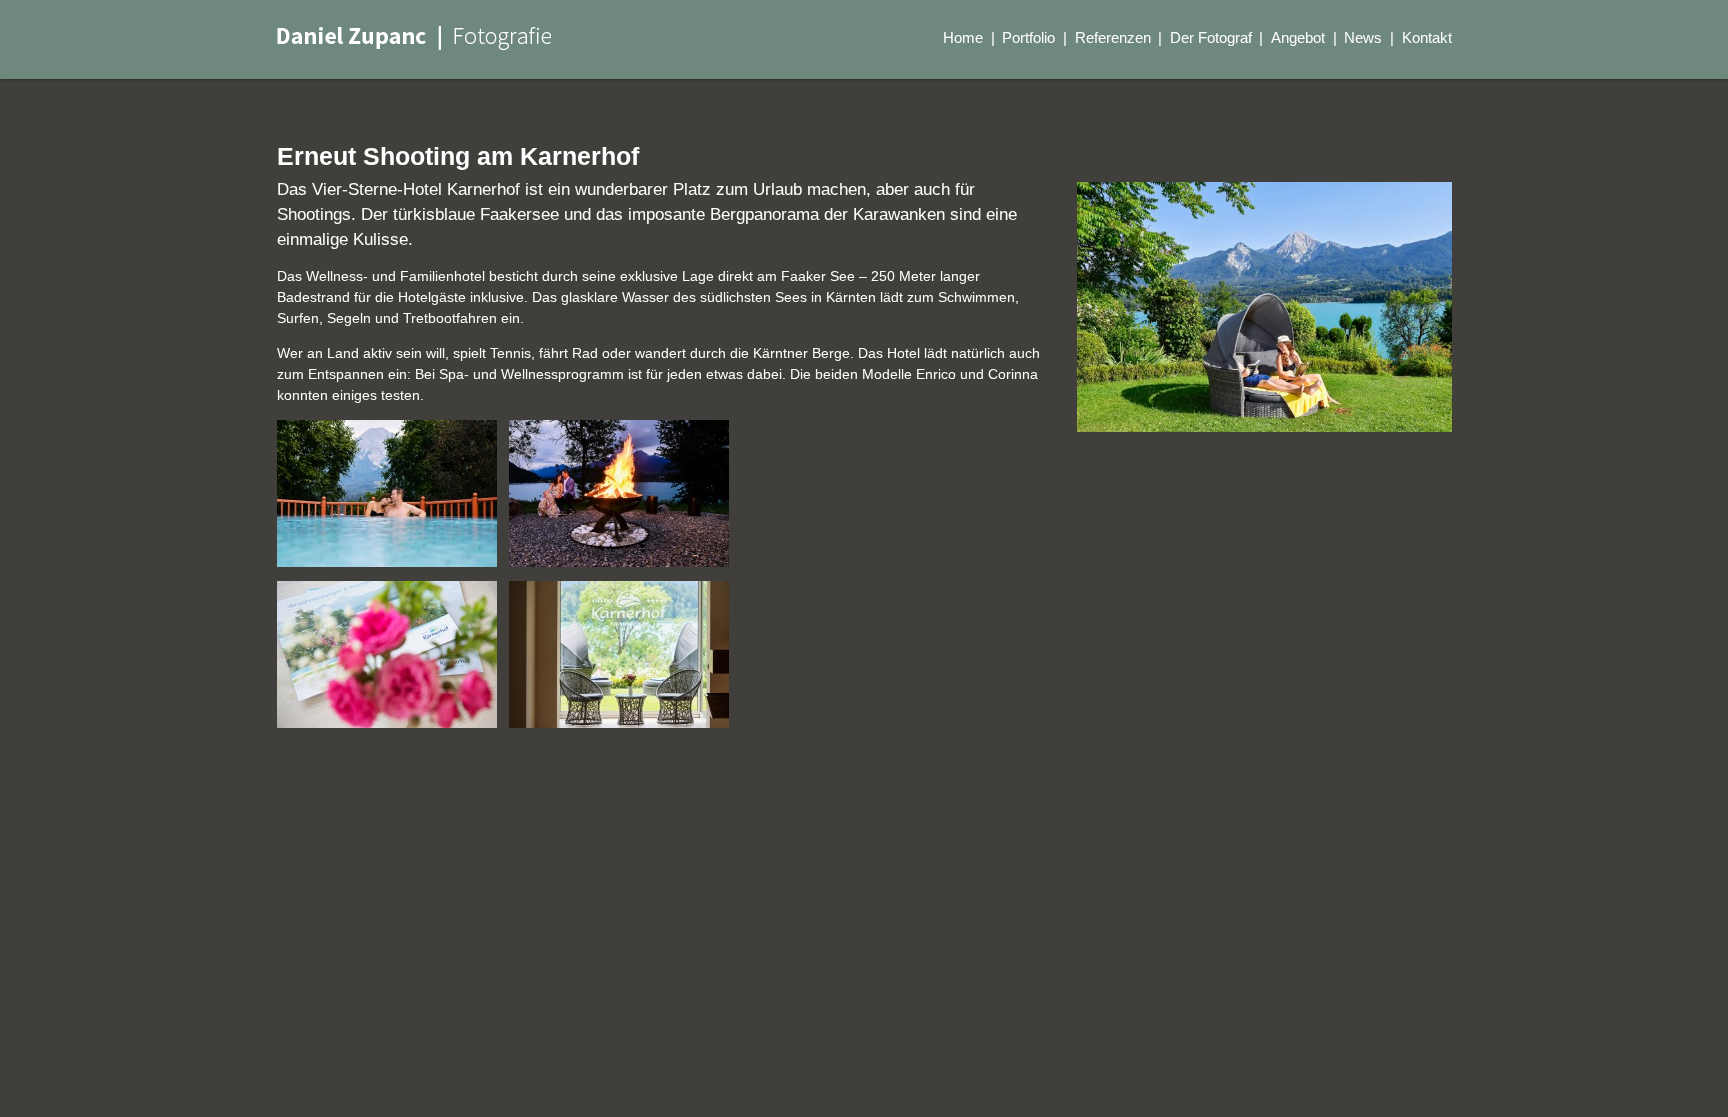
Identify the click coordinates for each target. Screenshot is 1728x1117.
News (1363, 37)
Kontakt (1427, 37)
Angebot (1298, 37)
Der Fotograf (1211, 37)
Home (963, 37)
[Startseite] (414, 38)
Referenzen (1113, 37)
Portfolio (1028, 37)
